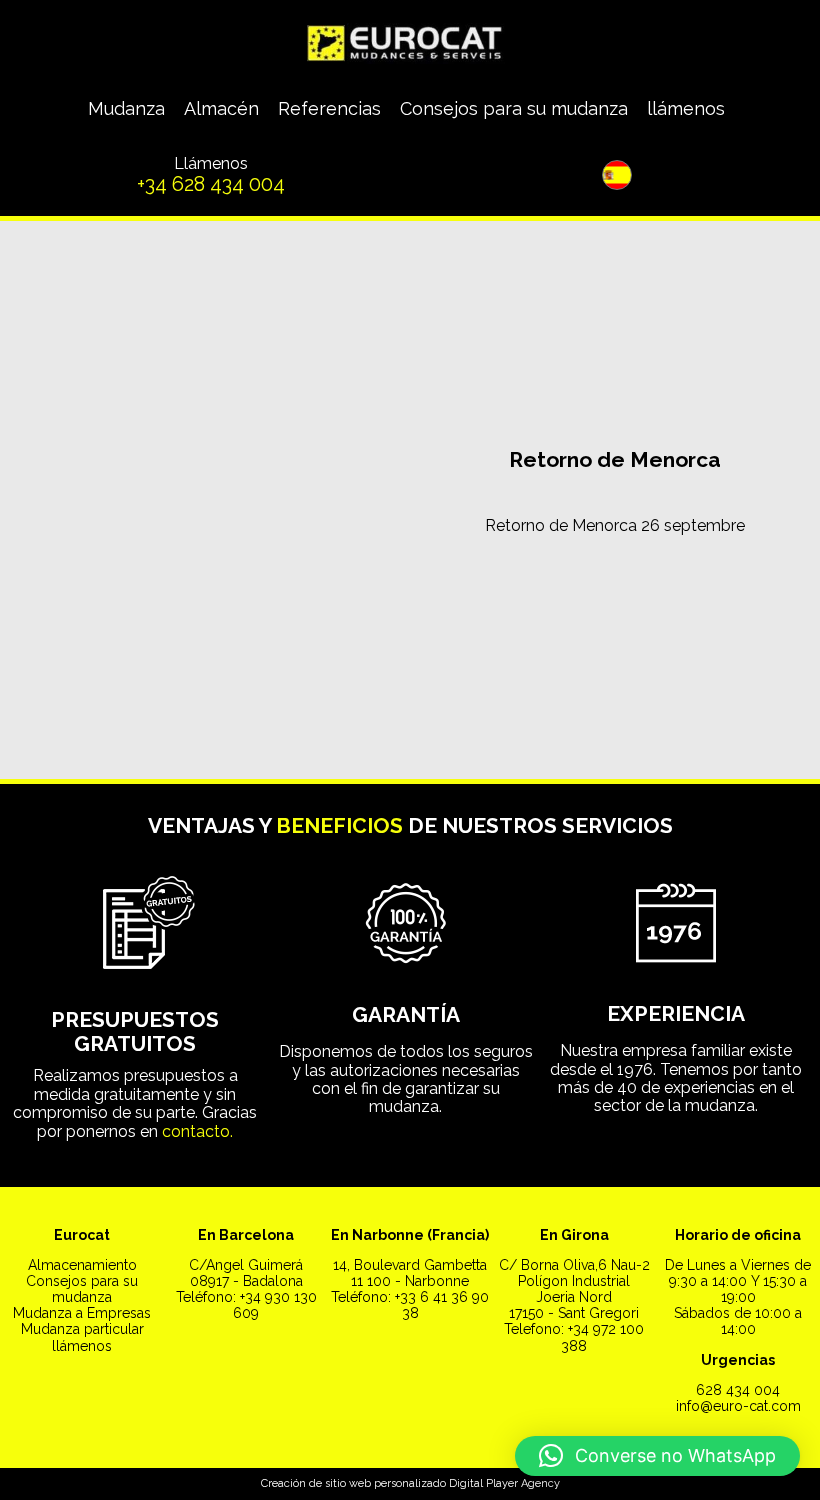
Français (672, 256)
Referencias (329, 108)
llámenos (686, 108)
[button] (657, 1456)
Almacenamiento (82, 1265)
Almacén (221, 108)
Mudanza (126, 108)
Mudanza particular (82, 1329)
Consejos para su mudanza (514, 108)
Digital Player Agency (504, 1483)
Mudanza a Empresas (82, 1313)
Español (563, 256)
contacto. (197, 1131)
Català (618, 256)
